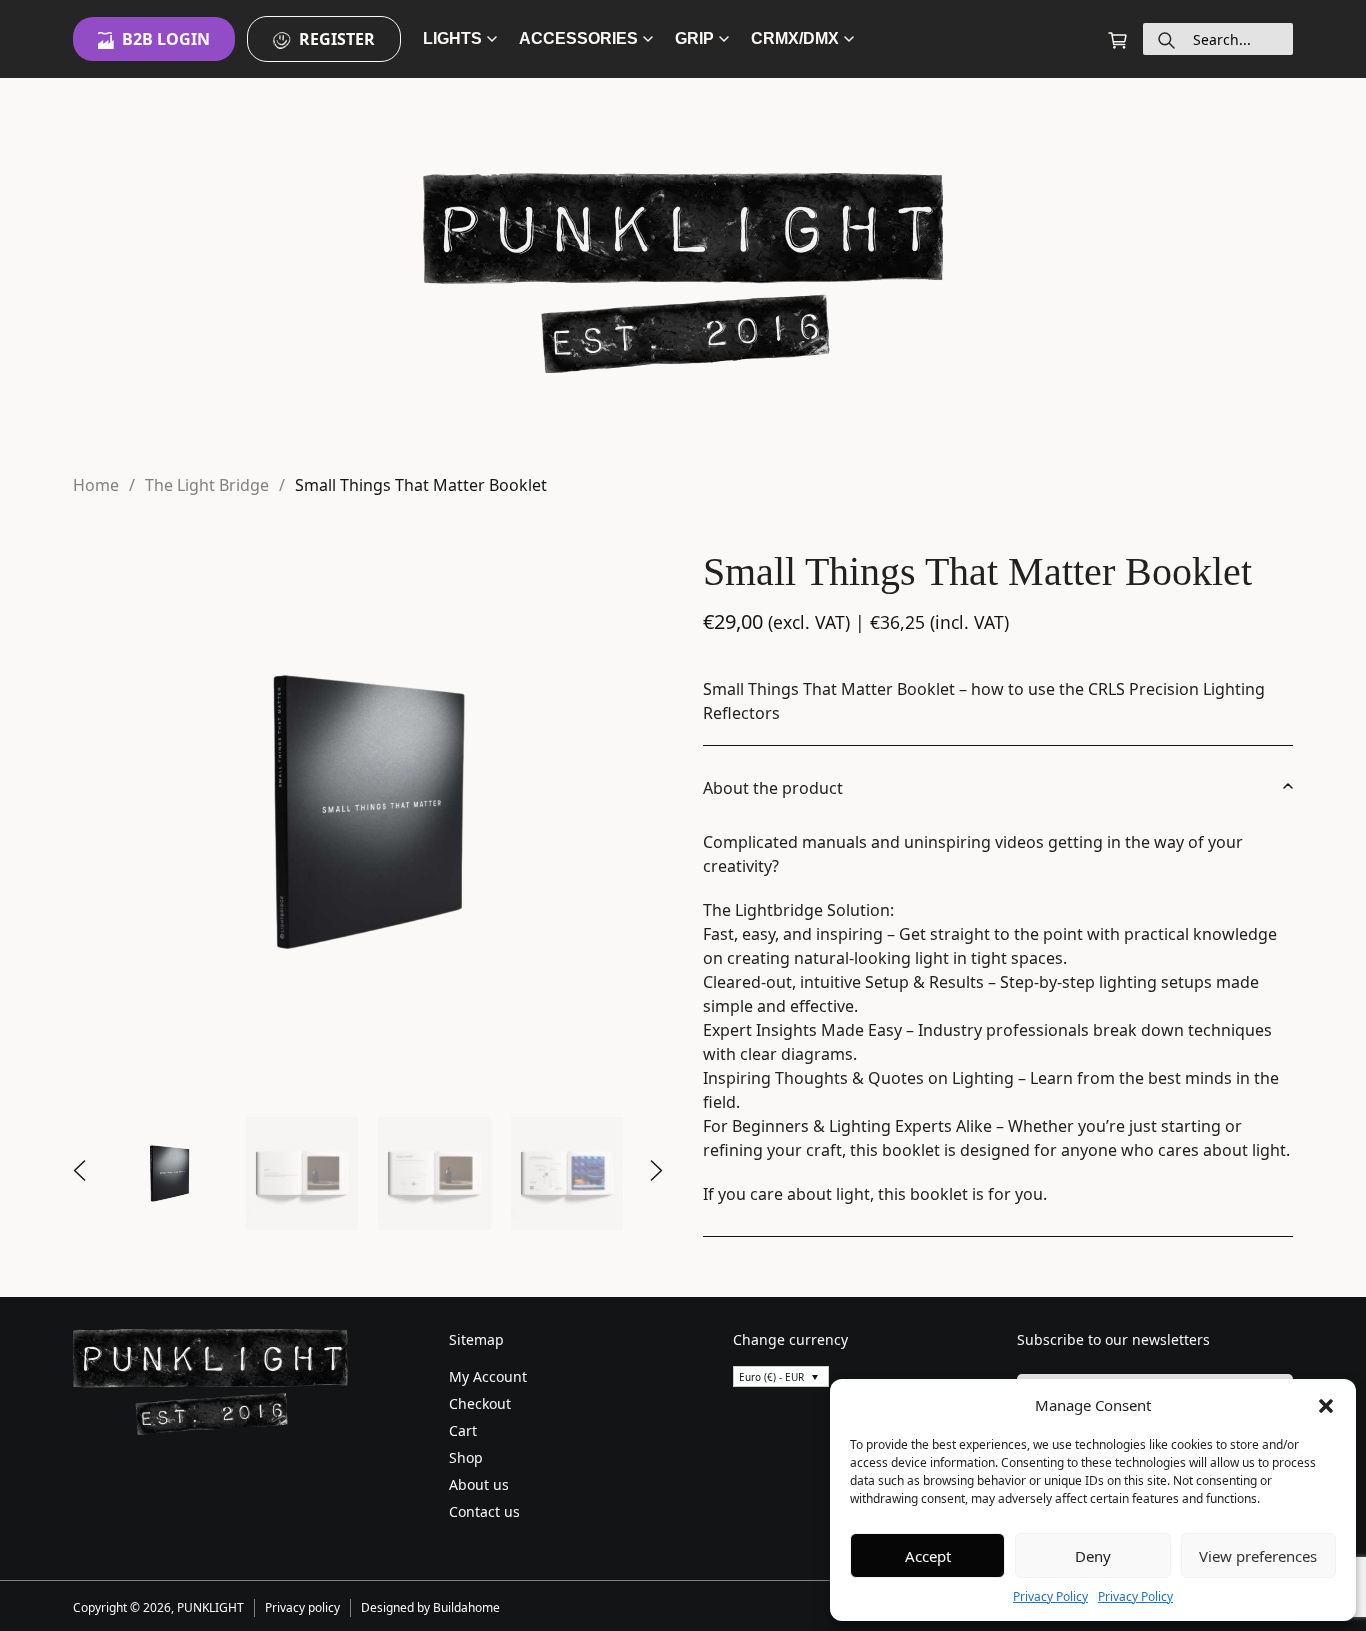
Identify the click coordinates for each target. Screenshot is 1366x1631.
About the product (773, 788)
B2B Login (166, 39)
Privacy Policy (1050, 1596)
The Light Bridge (207, 485)
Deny (1093, 1556)
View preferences (1258, 1556)
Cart (463, 1430)
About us (479, 1484)
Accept (928, 1556)
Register (337, 39)
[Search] (1166, 39)
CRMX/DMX (795, 38)
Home (96, 485)
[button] (1326, 1405)
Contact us (484, 1511)
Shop (466, 1457)
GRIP (694, 38)
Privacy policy (302, 1607)
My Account (488, 1376)
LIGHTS (452, 38)
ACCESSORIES (578, 38)
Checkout (480, 1403)
